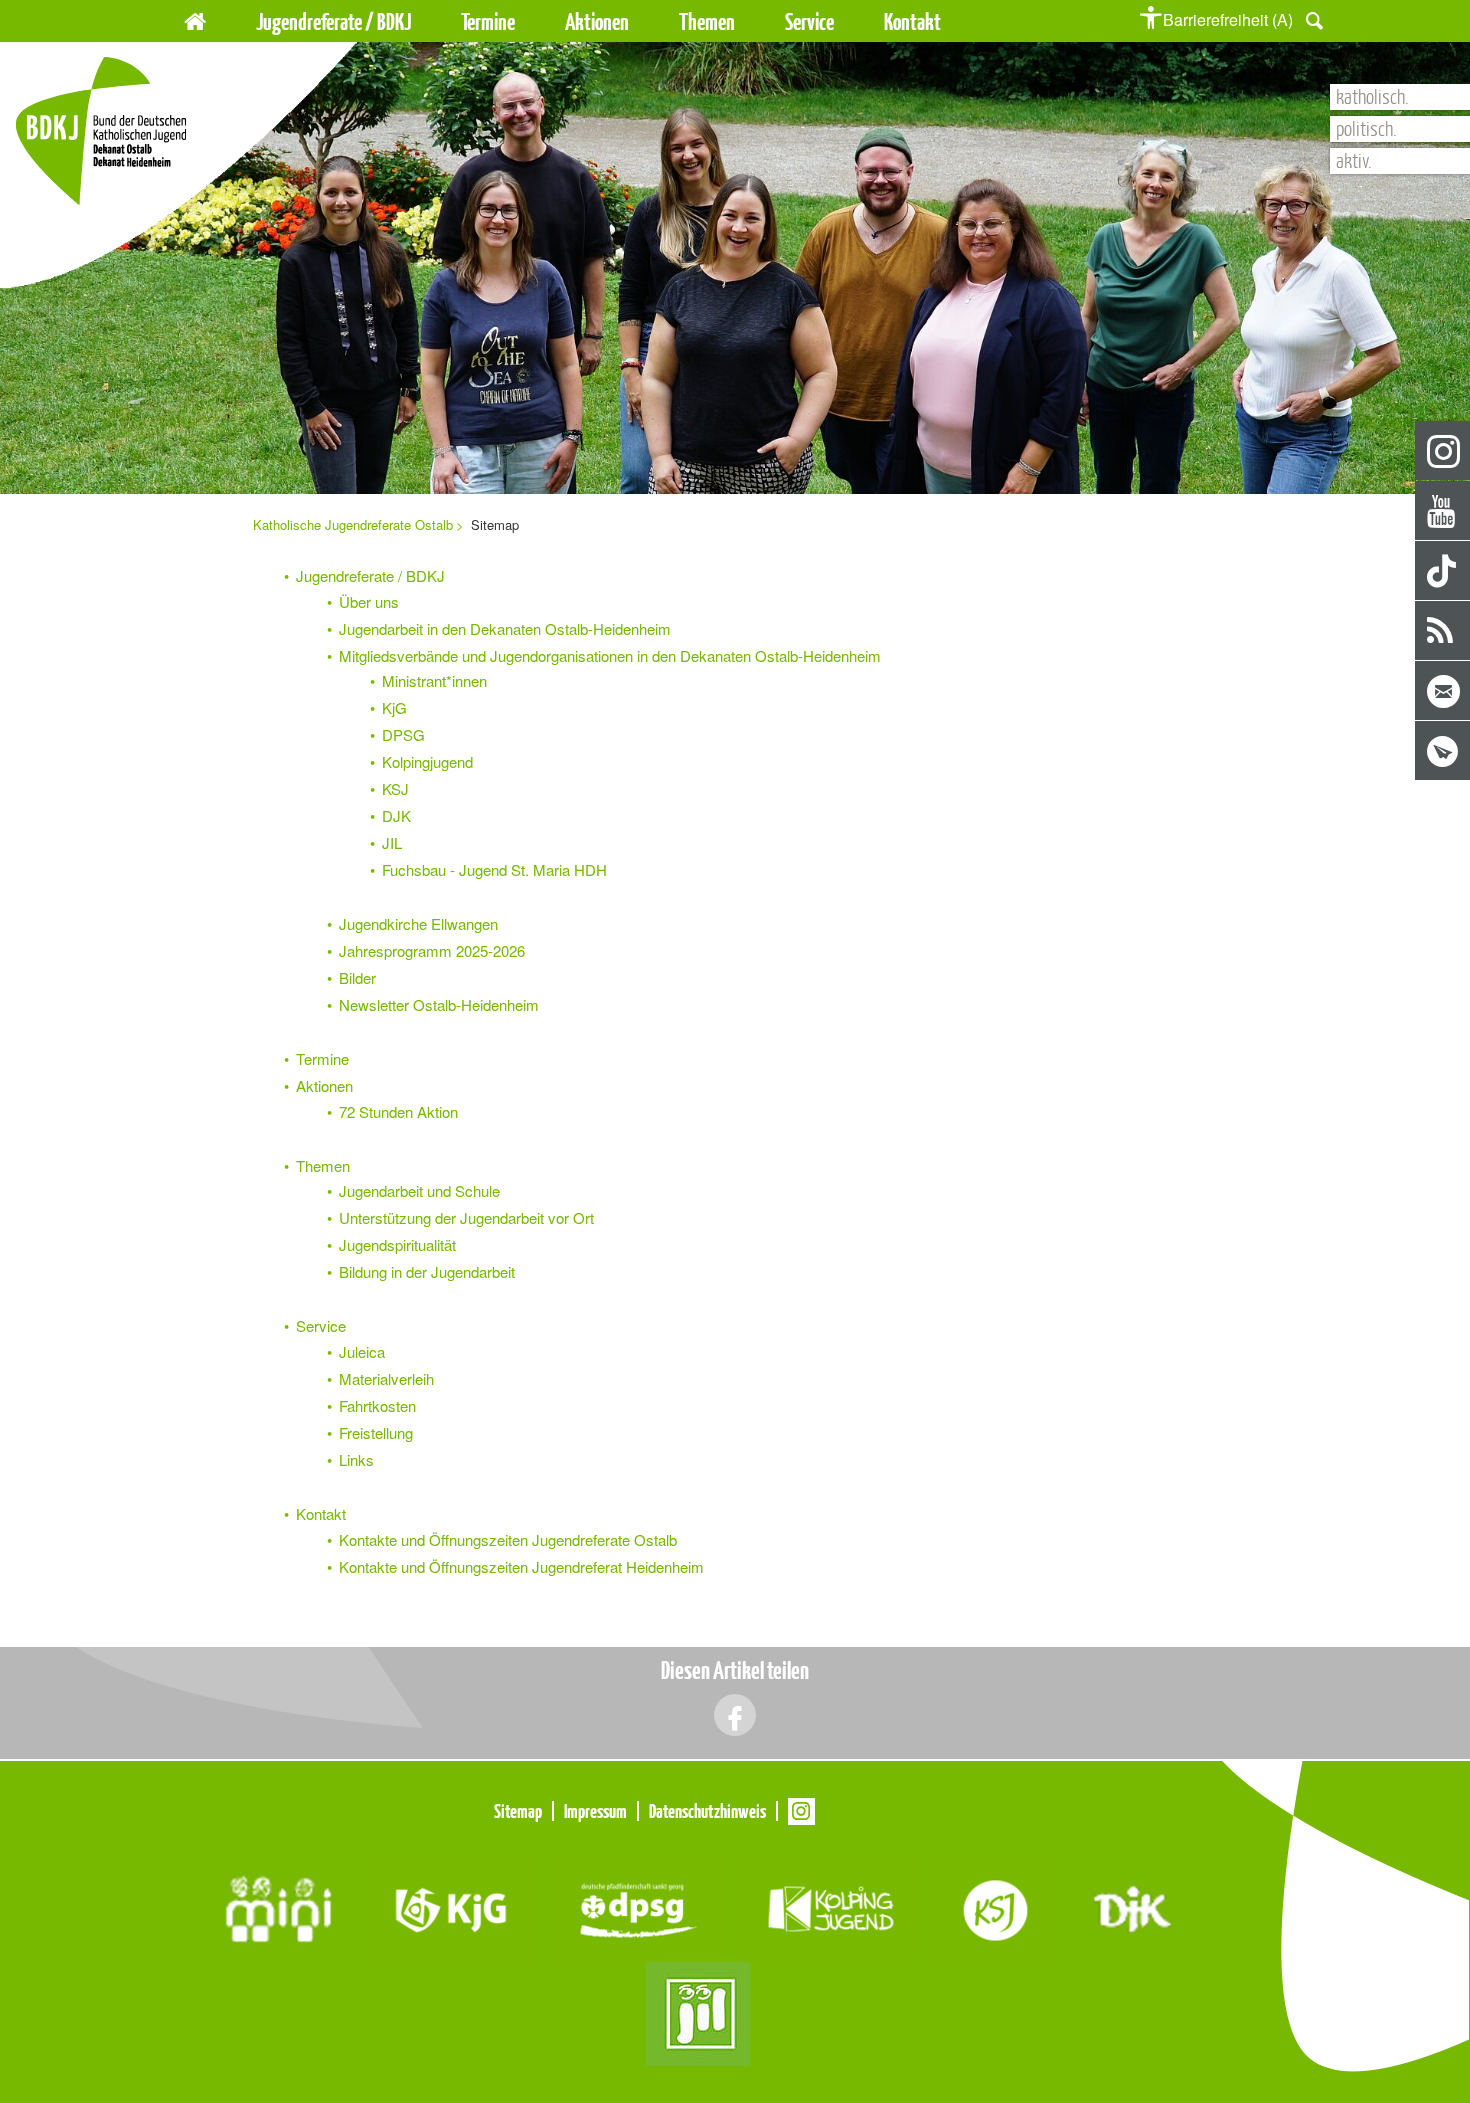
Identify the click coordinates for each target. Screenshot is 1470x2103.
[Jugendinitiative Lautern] (698, 2011)
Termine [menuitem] (488, 21)
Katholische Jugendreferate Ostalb (353, 524)
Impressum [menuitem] (595, 1811)
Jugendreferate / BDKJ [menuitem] (333, 21)
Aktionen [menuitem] (597, 21)
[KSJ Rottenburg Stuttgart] (994, 1907)
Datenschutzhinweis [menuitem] (707, 1811)
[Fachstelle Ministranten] (278, 1907)
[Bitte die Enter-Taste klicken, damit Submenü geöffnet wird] (423, 22)
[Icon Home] (195, 18)
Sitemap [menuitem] (518, 1811)
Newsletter (1443, 751)
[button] (1314, 18)
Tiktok (1443, 571)
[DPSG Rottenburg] (637, 1907)
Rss (1443, 631)
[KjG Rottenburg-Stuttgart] (452, 1907)
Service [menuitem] (809, 21)
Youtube (1443, 511)
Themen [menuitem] (707, 21)
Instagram (1443, 451)
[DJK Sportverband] (1132, 1907)
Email (1443, 691)
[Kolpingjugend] (827, 1907)
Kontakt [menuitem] (912, 21)
